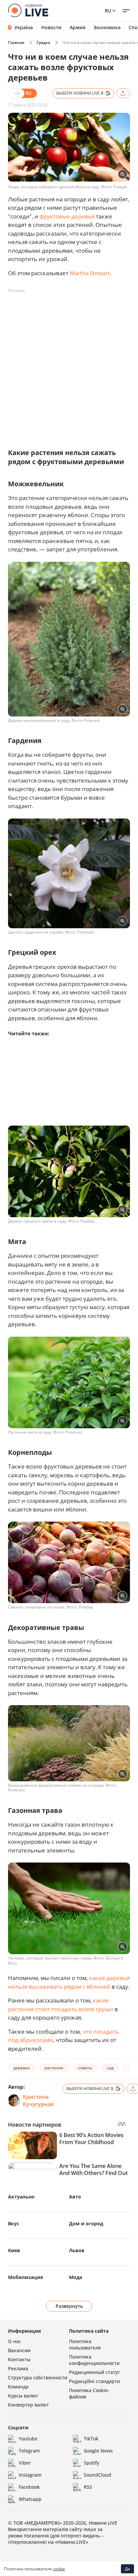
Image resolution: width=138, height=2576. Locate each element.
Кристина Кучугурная (38, 2100)
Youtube (28, 2439)
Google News (98, 2451)
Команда (18, 2387)
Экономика (107, 28)
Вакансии (19, 2350)
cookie (59, 2569)
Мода (76, 2277)
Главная (16, 42)
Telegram (29, 2451)
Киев (14, 2250)
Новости (51, 28)
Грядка (43, 42)
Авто (75, 2197)
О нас (15, 2341)
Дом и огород (86, 2223)
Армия (78, 28)
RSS (88, 2487)
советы (85, 2068)
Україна (24, 27)
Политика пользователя (85, 2344)
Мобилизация (25, 2277)
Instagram (30, 2475)
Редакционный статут (94, 2372)
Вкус (14, 2223)
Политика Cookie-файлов (89, 2393)
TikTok (91, 2439)
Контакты (19, 2359)
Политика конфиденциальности (94, 2360)
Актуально (21, 2197)
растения (54, 2068)
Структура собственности (38, 2377)
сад (110, 2068)
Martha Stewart (90, 273)
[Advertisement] (69, 365)
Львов (77, 2250)
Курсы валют (23, 2396)
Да (127, 2569)
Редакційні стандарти (94, 2381)
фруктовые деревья (67, 216)
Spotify (91, 2463)
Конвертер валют (28, 2405)
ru (108, 11)
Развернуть (69, 2306)
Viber (25, 2463)
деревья (22, 2068)
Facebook (29, 2487)
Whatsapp (30, 2499)
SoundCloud (97, 2475)
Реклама (18, 2368)
